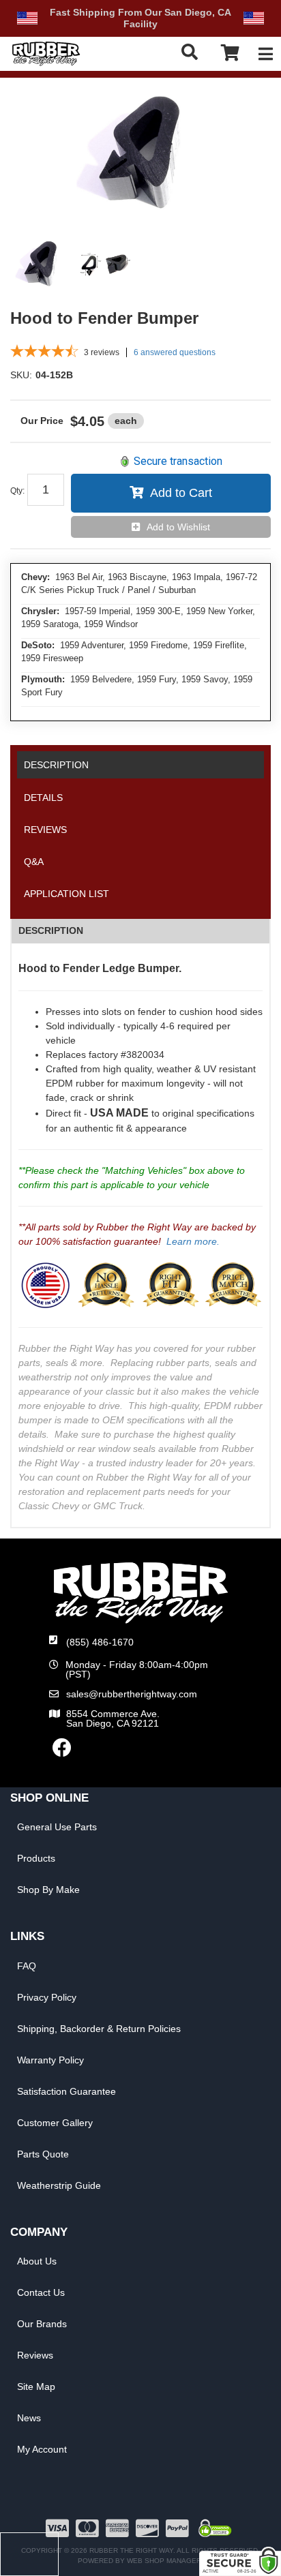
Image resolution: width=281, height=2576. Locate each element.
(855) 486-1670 (100, 1642)
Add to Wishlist (178, 527)
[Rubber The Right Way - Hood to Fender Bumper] (140, 156)
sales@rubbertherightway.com (132, 1694)
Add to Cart (181, 493)
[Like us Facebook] (62, 1751)
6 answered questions (175, 352)
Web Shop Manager (164, 2561)
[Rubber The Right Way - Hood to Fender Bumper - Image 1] (41, 265)
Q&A (34, 862)
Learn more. (193, 1241)
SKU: (21, 375)
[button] (192, 52)
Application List (66, 894)
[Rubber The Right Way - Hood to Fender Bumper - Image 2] (105, 265)
